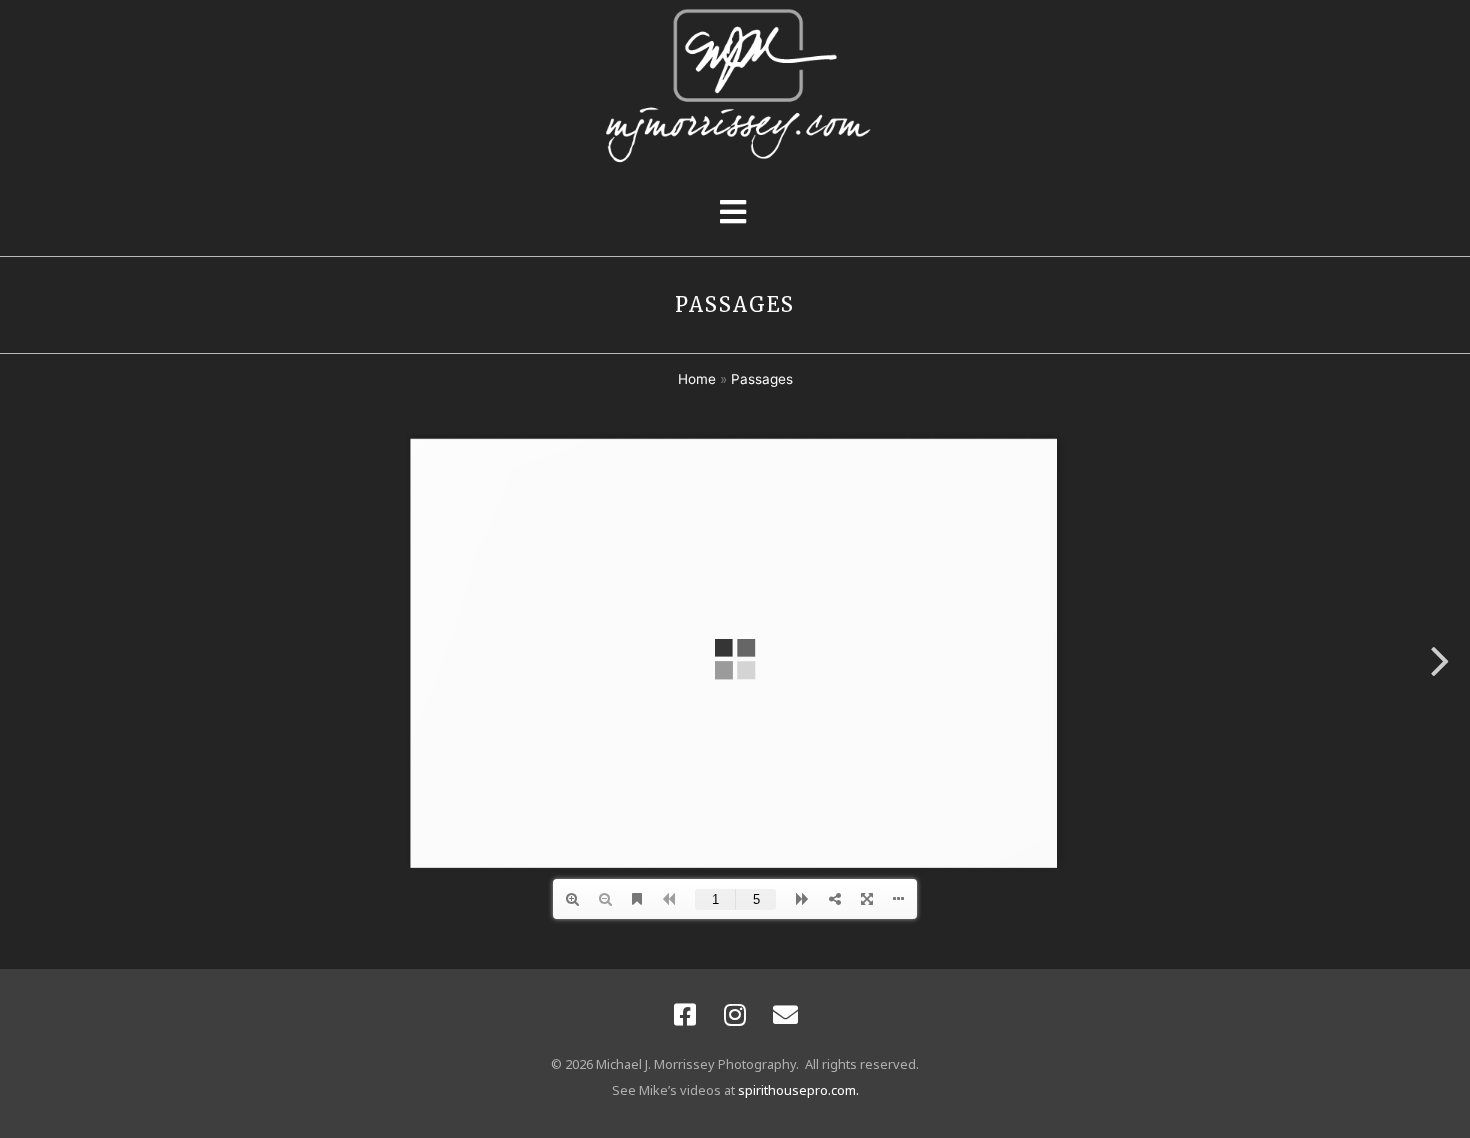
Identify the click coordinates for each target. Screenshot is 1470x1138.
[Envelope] (785, 1014)
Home (697, 379)
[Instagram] (735, 1014)
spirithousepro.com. (798, 1090)
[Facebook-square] (685, 1014)
